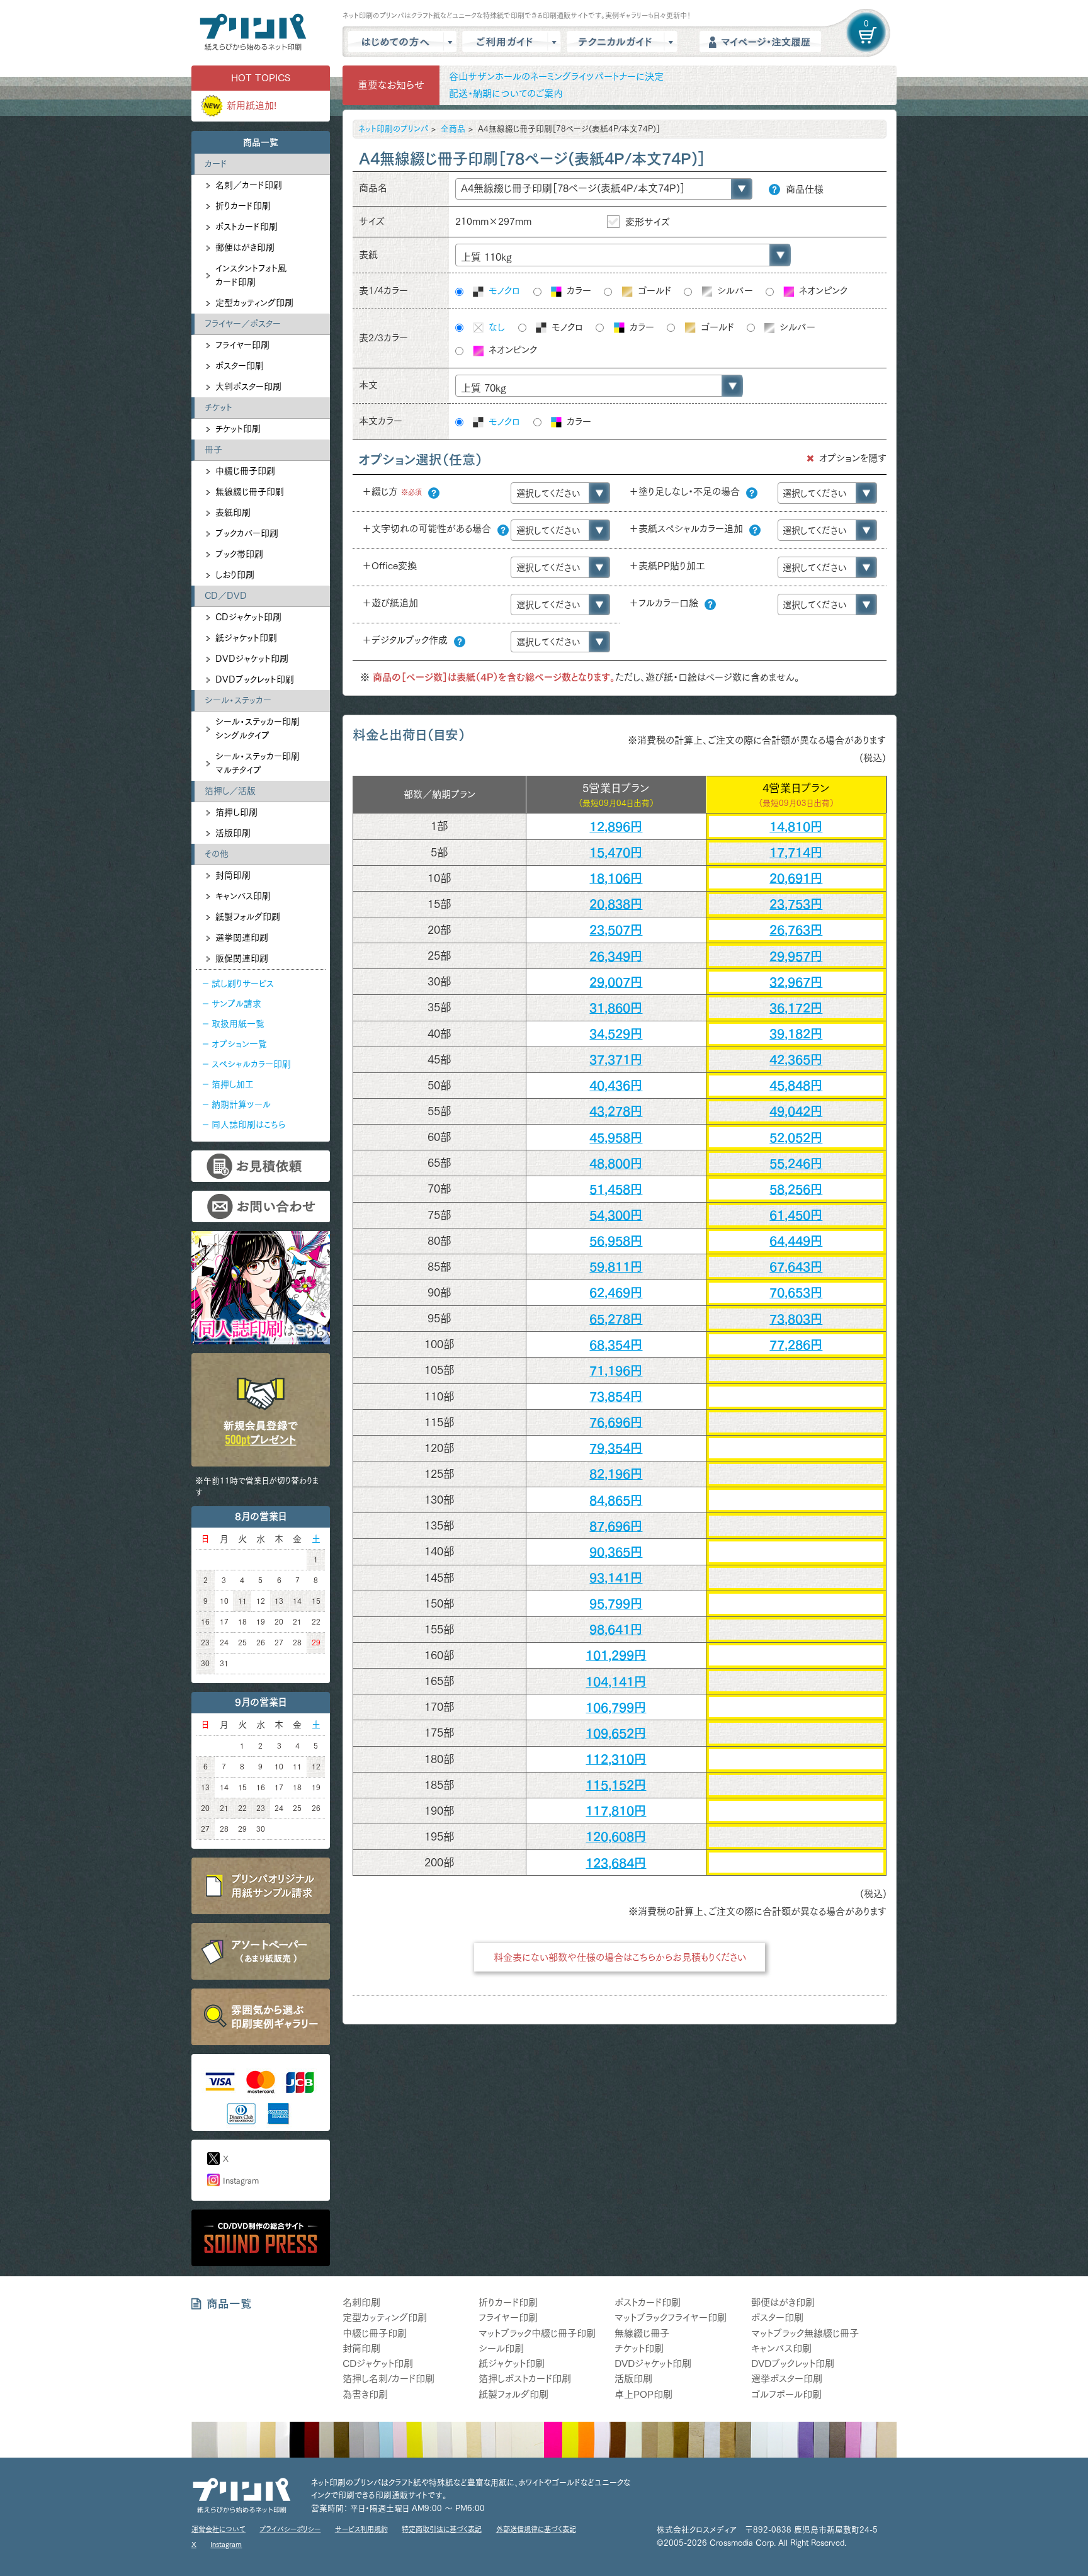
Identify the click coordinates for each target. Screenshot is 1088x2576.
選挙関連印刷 (242, 938)
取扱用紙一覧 (238, 1024)
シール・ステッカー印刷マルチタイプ (258, 763)
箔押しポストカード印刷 (525, 2379)
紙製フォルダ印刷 (248, 917)
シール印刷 (501, 2348)
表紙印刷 (233, 513)
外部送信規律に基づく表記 (536, 2529)
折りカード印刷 (243, 206)
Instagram (241, 2181)
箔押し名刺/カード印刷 (388, 2379)
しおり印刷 (235, 575)
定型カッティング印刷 (254, 303)
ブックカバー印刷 (247, 533)
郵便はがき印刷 (245, 247)
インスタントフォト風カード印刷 (251, 275)
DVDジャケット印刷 (252, 659)
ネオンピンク (822, 291)
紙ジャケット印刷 (246, 638)
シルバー (734, 291)
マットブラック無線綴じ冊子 (805, 2333)
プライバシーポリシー (290, 2529)
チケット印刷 (238, 429)
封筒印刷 (233, 875)
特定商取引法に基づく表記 (442, 2529)
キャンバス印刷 (243, 896)
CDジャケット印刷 (248, 617)
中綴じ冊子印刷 (245, 471)
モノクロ (503, 291)
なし (495, 327)
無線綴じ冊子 (642, 2333)
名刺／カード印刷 (249, 185)
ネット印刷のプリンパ (393, 129)
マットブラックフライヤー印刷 (671, 2318)
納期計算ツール (241, 1104)
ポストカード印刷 (246, 227)
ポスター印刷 (240, 366)
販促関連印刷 (242, 958)
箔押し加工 (233, 1084)
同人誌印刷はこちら (248, 1125)
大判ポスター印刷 (248, 387)
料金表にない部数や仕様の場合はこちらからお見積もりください (620, 1957)
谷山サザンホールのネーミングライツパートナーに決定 (556, 77)
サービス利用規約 (361, 2529)
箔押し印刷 (236, 812)
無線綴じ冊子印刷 (250, 492)
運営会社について (218, 2529)
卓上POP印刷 (643, 2394)
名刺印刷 (361, 2302)
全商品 (453, 129)
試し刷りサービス (243, 984)
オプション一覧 (239, 1044)
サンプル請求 (236, 1004)
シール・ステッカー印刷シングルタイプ (258, 729)
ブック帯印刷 (239, 554)
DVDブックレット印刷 (255, 679)
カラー (577, 291)
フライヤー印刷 (242, 345)
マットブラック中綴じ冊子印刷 (537, 2333)
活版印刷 (233, 833)
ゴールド (653, 291)
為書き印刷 (365, 2394)
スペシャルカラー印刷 (251, 1064)
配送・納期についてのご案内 (506, 94)
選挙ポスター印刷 (787, 2379)
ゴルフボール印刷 (786, 2394)
